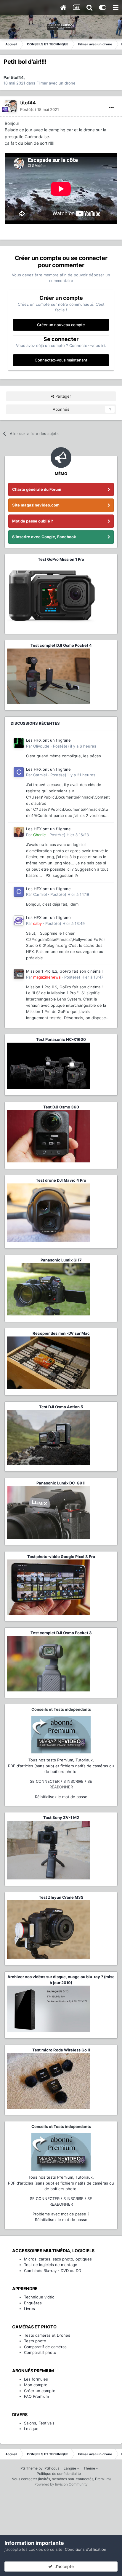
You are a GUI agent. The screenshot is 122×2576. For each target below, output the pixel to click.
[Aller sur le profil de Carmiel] (19, 772)
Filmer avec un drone (56, 83)
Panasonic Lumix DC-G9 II (61, 1483)
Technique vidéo (39, 2297)
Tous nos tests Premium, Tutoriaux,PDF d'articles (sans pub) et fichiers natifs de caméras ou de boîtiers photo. (61, 1766)
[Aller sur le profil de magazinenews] (19, 974)
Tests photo (35, 2341)
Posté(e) (40, 109)
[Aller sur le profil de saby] (19, 920)
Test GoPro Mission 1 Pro (61, 559)
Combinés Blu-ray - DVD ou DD (53, 2271)
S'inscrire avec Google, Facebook (44, 537)
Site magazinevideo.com (36, 505)
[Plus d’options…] (111, 108)
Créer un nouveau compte (61, 325)
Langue (70, 2468)
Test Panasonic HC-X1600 (61, 1039)
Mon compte (36, 2385)
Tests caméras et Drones (47, 2335)
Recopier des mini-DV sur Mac (61, 1333)
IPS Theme (29, 2468)
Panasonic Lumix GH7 (61, 1260)
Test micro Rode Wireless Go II (61, 2050)
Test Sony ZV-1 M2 (61, 1817)
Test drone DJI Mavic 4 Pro (61, 1180)
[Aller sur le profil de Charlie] (19, 832)
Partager (63, 396)
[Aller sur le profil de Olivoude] (19, 743)
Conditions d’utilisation (86, 2549)
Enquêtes (33, 2303)
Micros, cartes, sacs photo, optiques (58, 2259)
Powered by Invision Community (61, 2484)
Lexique (31, 2429)
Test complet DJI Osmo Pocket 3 (61, 1633)
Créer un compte (40, 2391)
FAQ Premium (36, 2396)
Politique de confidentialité (59, 2474)
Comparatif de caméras (45, 2347)
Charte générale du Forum (37, 489)
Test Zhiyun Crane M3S (61, 1897)
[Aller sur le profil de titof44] (11, 106)
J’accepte (63, 2566)
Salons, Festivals (39, 2423)
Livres (29, 2309)
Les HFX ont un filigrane (48, 740)
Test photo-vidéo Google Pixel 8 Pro (61, 1557)
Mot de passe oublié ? (33, 521)
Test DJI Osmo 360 (61, 1107)
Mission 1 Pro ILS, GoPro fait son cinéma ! (64, 971)
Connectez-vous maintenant (61, 360)
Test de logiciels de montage (51, 2265)
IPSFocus (51, 2468)
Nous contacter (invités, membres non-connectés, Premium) (61, 2479)
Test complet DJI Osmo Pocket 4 (61, 645)
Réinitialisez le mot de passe (61, 1797)
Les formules (36, 2379)
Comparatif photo (40, 2352)
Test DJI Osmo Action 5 (61, 1407)
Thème (90, 2468)
